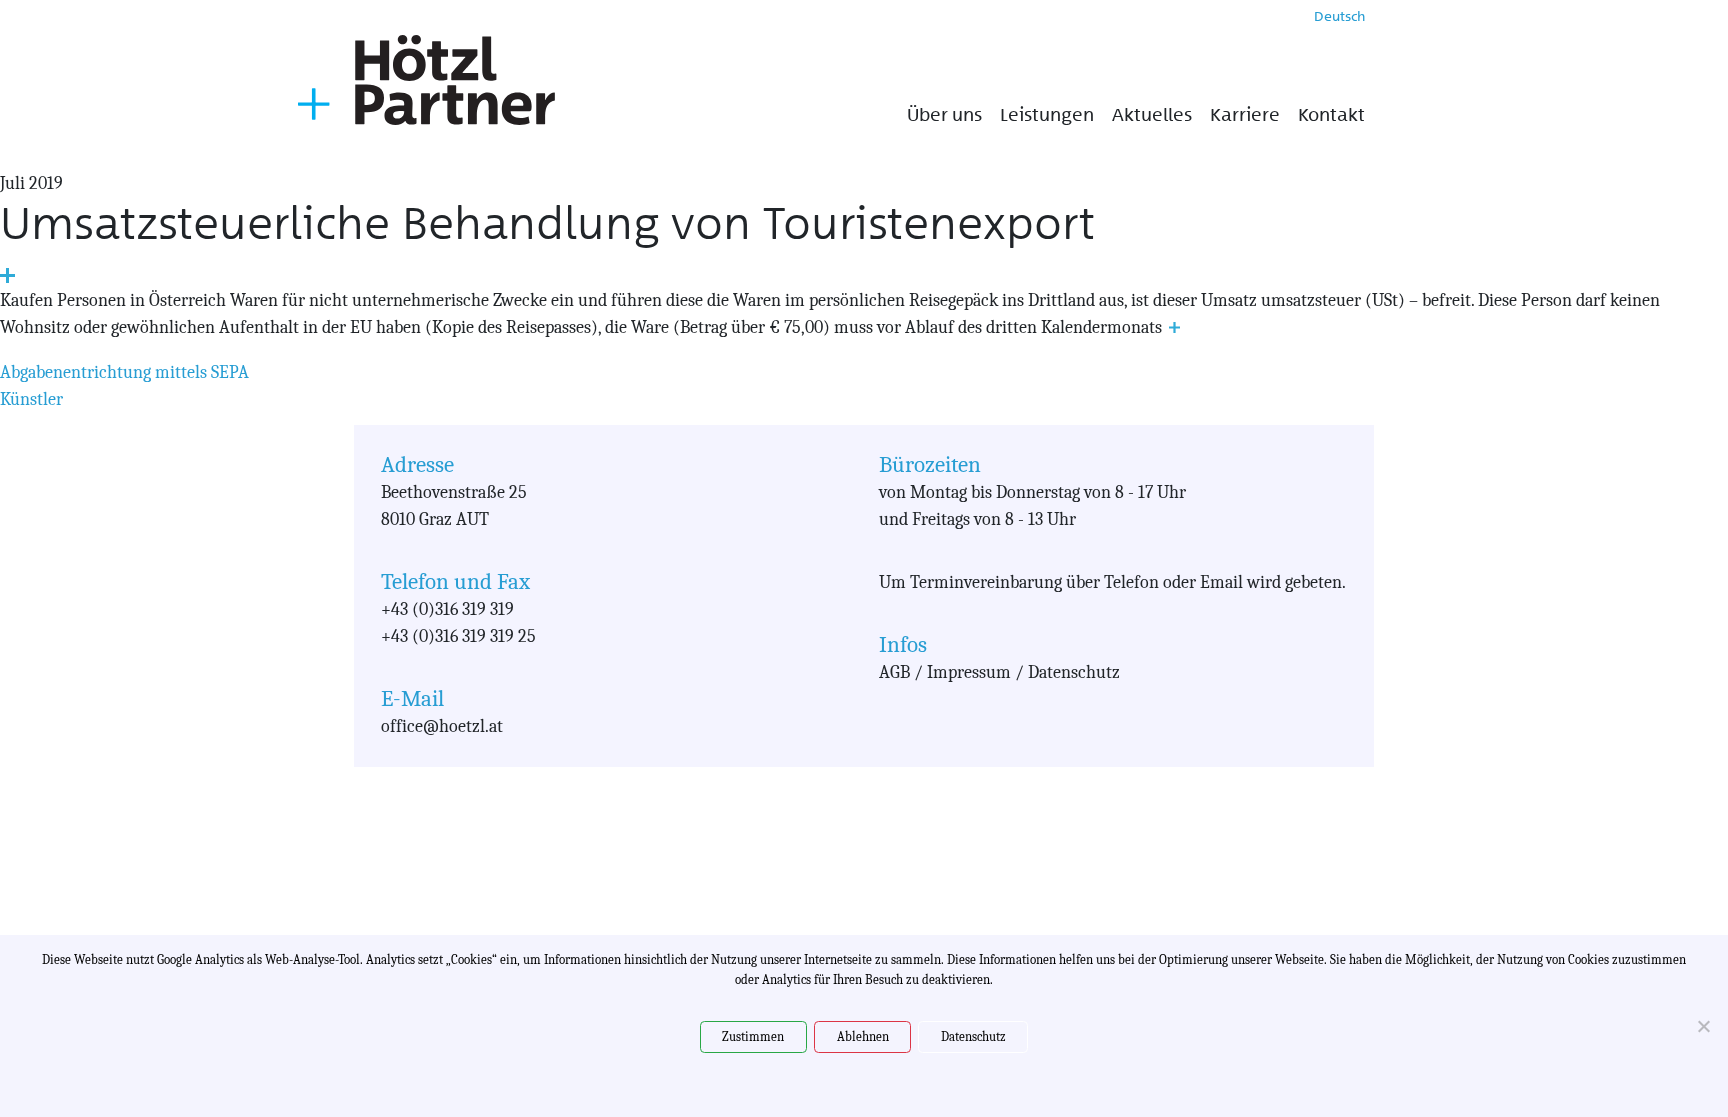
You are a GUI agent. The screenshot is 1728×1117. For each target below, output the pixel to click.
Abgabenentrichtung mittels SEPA (124, 372)
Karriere (1245, 115)
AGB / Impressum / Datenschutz (999, 672)
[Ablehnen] (1703, 1026)
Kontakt (1331, 115)
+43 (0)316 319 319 (447, 609)
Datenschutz (973, 1036)
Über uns (944, 115)
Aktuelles (1152, 115)
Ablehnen (863, 1036)
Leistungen (1047, 115)
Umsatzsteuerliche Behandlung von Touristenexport (547, 223)
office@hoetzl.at (442, 726)
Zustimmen (753, 1036)
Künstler (31, 399)
